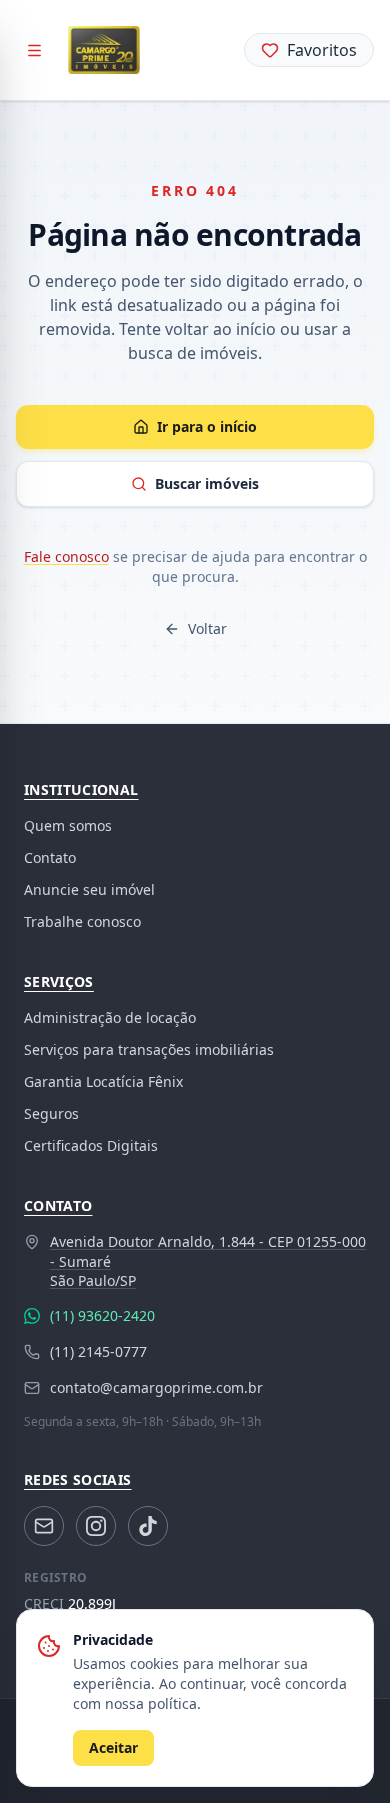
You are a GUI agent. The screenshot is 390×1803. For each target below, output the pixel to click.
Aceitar (113, 1747)
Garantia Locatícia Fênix (103, 1081)
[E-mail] (44, 1526)
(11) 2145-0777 (98, 1351)
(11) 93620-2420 (102, 1315)
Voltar (207, 628)
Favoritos (322, 50)
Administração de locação (110, 1017)
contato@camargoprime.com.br (156, 1387)
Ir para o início (207, 426)
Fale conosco (66, 556)
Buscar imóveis (207, 483)
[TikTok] (148, 1526)
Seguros (51, 1113)
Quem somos (68, 825)
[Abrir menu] (34, 50)
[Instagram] (96, 1526)
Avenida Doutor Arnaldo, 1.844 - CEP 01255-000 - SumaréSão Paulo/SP (208, 1261)
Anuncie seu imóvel (89, 889)
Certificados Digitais (91, 1145)
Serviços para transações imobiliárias (149, 1049)
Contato (50, 857)
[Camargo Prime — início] (104, 50)
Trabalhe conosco (82, 921)
